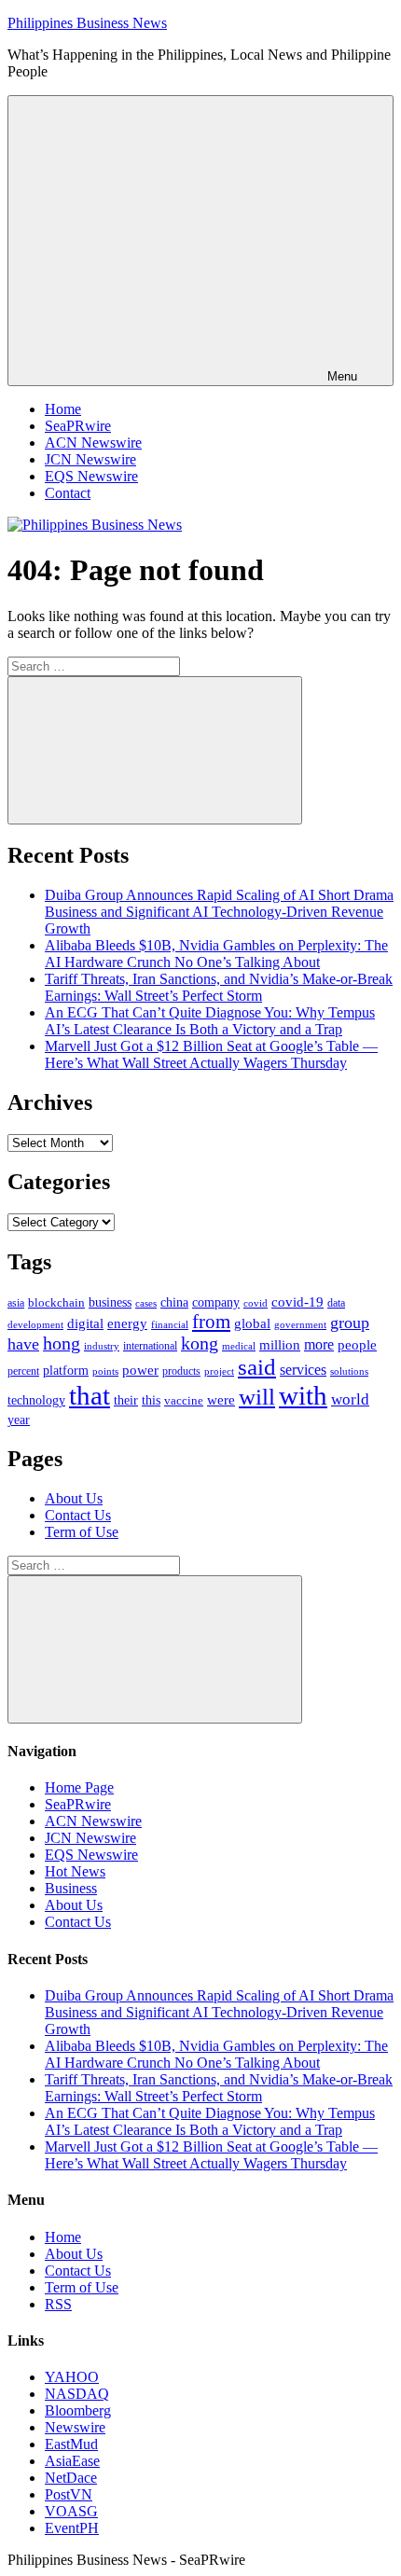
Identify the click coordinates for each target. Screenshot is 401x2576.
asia (16, 1303)
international (150, 1346)
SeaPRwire (78, 426)
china (174, 1302)
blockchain (56, 1302)
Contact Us (78, 1515)
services (303, 1370)
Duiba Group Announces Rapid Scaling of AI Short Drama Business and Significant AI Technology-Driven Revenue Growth (219, 912)
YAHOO (72, 2377)
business (110, 1302)
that (90, 1395)
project (219, 1371)
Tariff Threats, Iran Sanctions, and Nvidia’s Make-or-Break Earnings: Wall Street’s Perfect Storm (219, 987)
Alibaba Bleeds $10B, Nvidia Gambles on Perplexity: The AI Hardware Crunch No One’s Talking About (216, 954)
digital (85, 1323)
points (105, 1371)
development (35, 1324)
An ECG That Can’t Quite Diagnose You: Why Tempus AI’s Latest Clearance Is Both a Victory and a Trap (210, 1021)
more (319, 1344)
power (140, 1370)
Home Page (79, 1787)
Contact (68, 493)
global (252, 1323)
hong (62, 1343)
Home (63, 409)
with (303, 1395)
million (280, 1345)
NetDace (71, 2478)
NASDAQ (77, 2394)
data (336, 1303)
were (221, 1400)
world (350, 1399)
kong (200, 1343)
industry (102, 1346)
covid (256, 1303)
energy (127, 1323)
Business (71, 1888)
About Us (74, 1498)
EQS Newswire (91, 476)
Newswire (75, 2427)
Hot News (75, 1871)
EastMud (71, 2444)
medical (239, 1346)
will (257, 1397)
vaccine (184, 1400)
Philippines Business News (87, 23)
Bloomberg (78, 2410)
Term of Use (82, 1532)
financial (170, 1325)
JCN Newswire (90, 459)
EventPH (72, 2528)
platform (66, 1371)
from (211, 1322)
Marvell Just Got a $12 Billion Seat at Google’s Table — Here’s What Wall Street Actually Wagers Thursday (211, 1054)
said (257, 1367)
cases (146, 1303)
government (300, 1324)
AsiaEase (72, 2461)
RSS (58, 2304)
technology (36, 1400)
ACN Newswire (93, 443)
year (19, 1420)
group (350, 1323)
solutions (349, 1371)
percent (23, 1371)
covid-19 (297, 1302)
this (151, 1400)
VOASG (71, 2511)
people (357, 1344)
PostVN (69, 2494)
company (216, 1302)
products (181, 1371)
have (23, 1344)
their (126, 1400)
